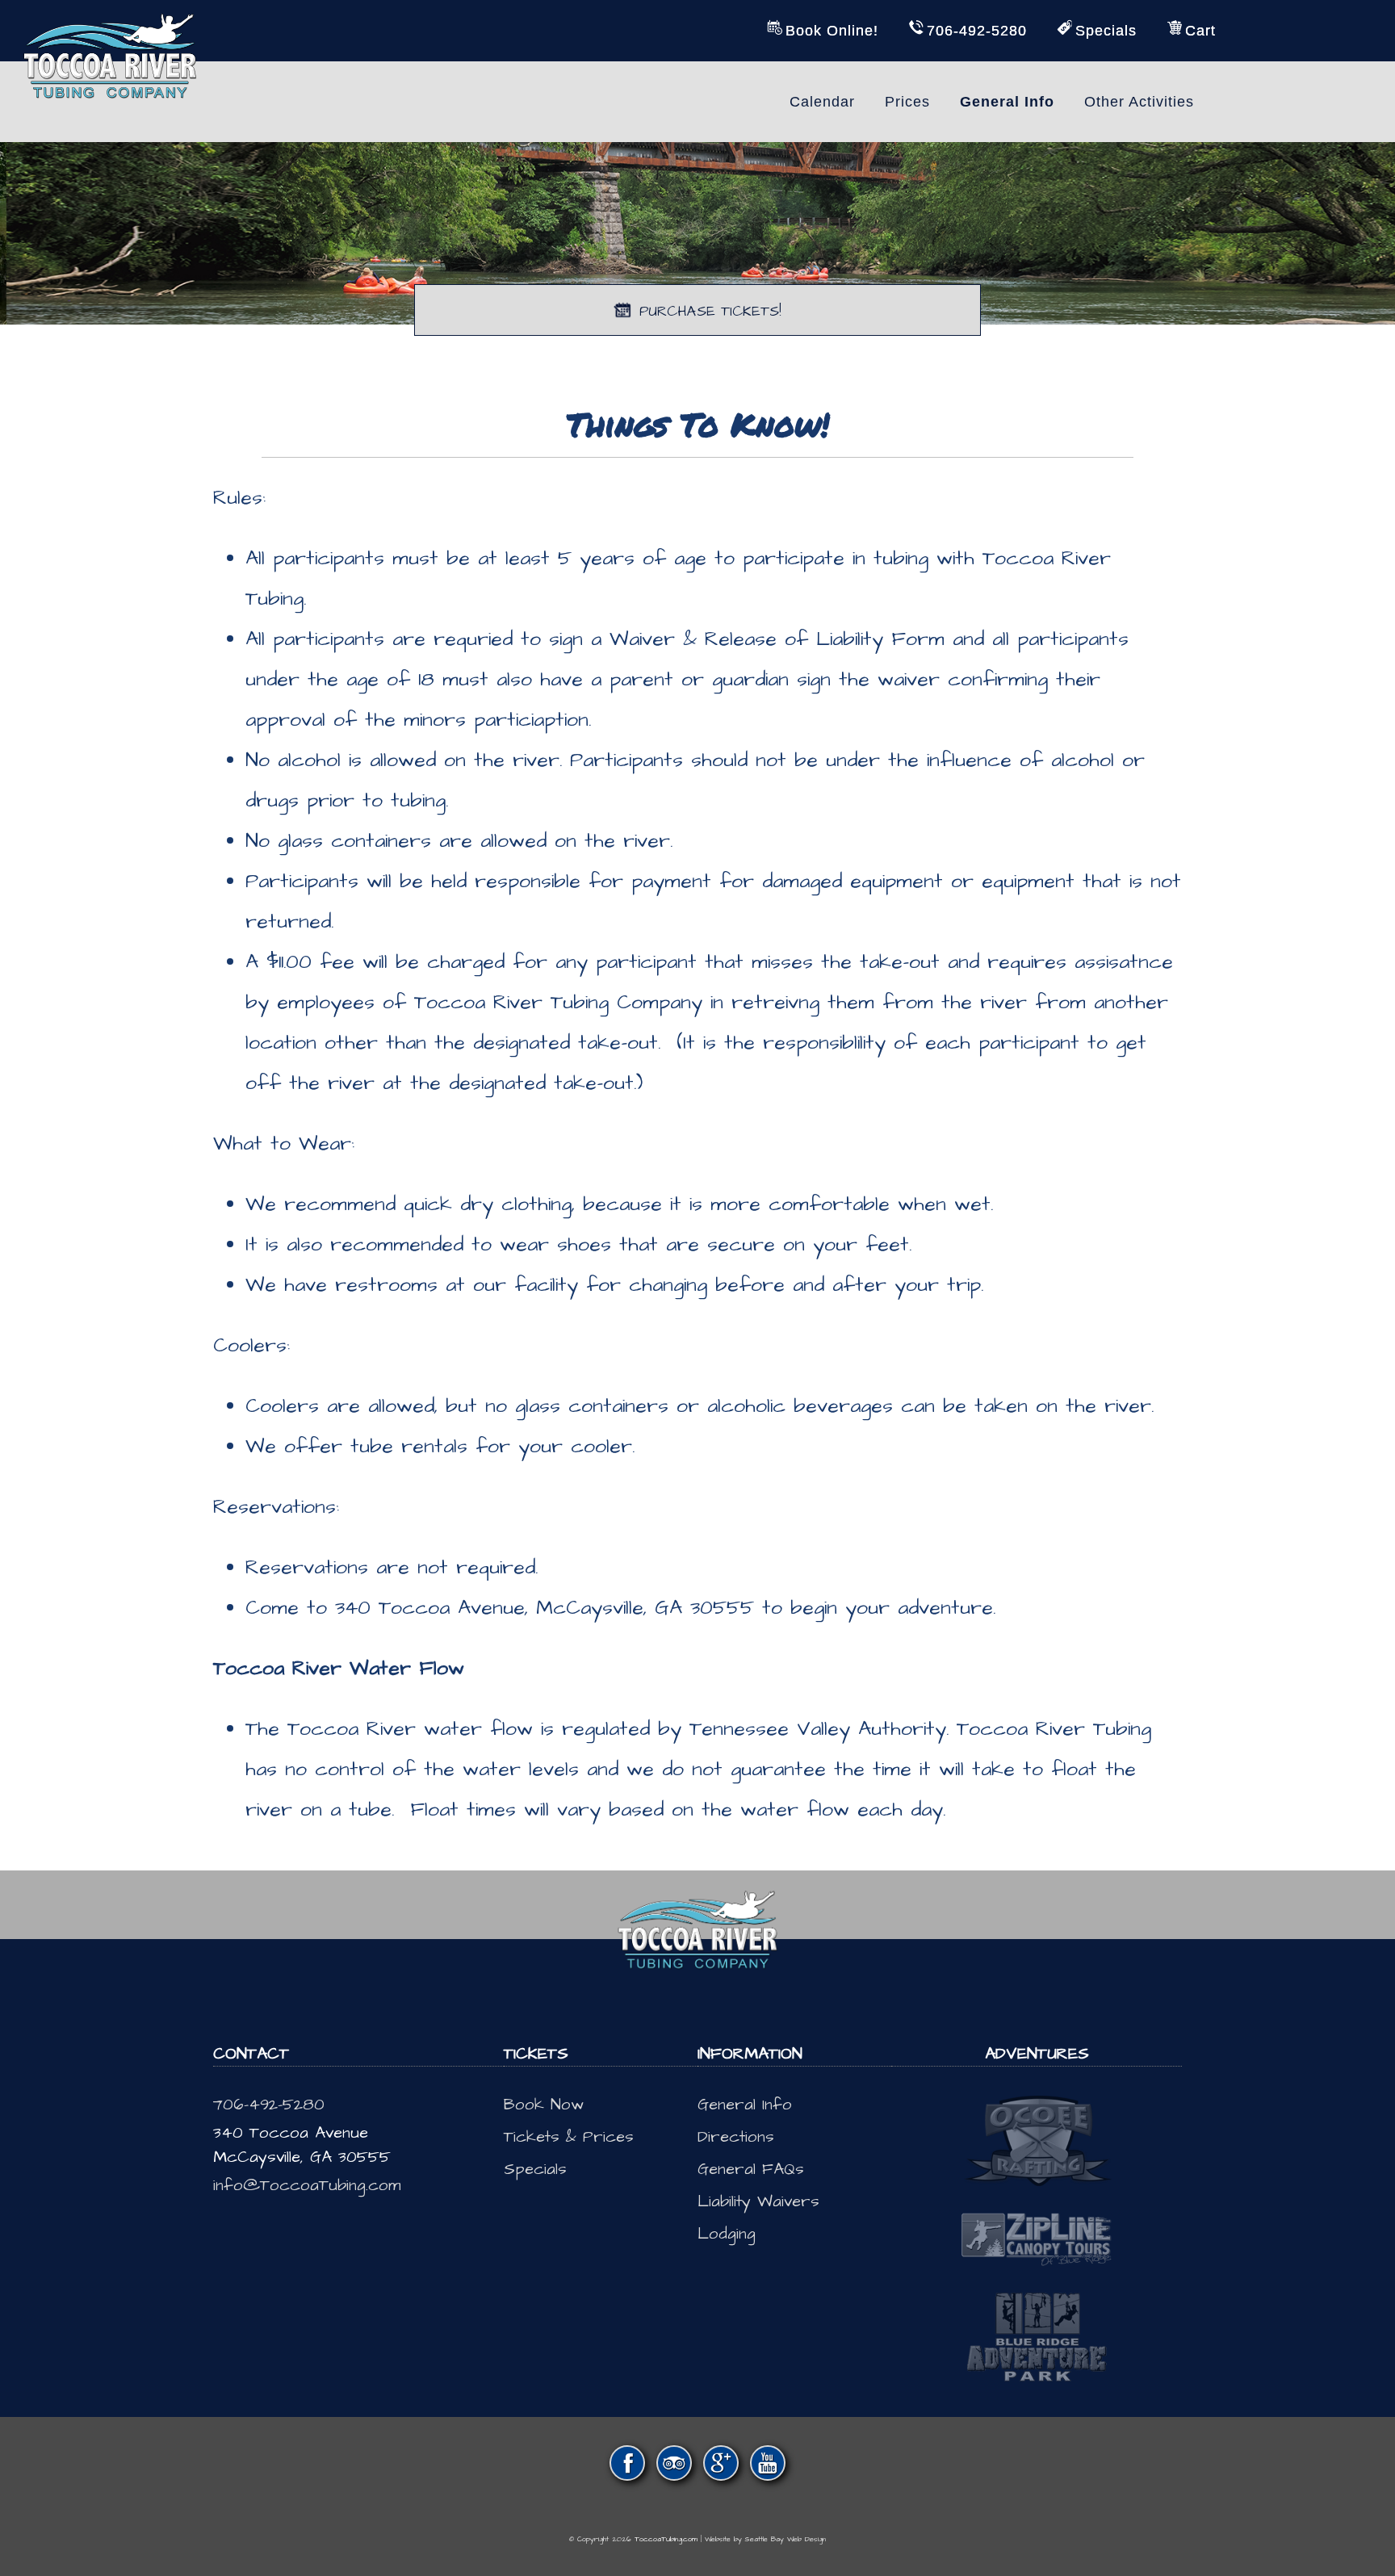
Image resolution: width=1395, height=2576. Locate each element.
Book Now (544, 2105)
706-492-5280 (269, 2105)
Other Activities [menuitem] (1139, 102)
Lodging (727, 2234)
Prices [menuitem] (907, 102)
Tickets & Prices (569, 2137)
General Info (745, 2105)
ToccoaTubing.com (666, 2539)
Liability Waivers (758, 2201)
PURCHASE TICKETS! (710, 311)
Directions (736, 2137)
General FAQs (751, 2169)
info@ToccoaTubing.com (307, 2185)
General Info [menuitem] (1007, 102)
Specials (535, 2169)
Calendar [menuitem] (822, 102)
